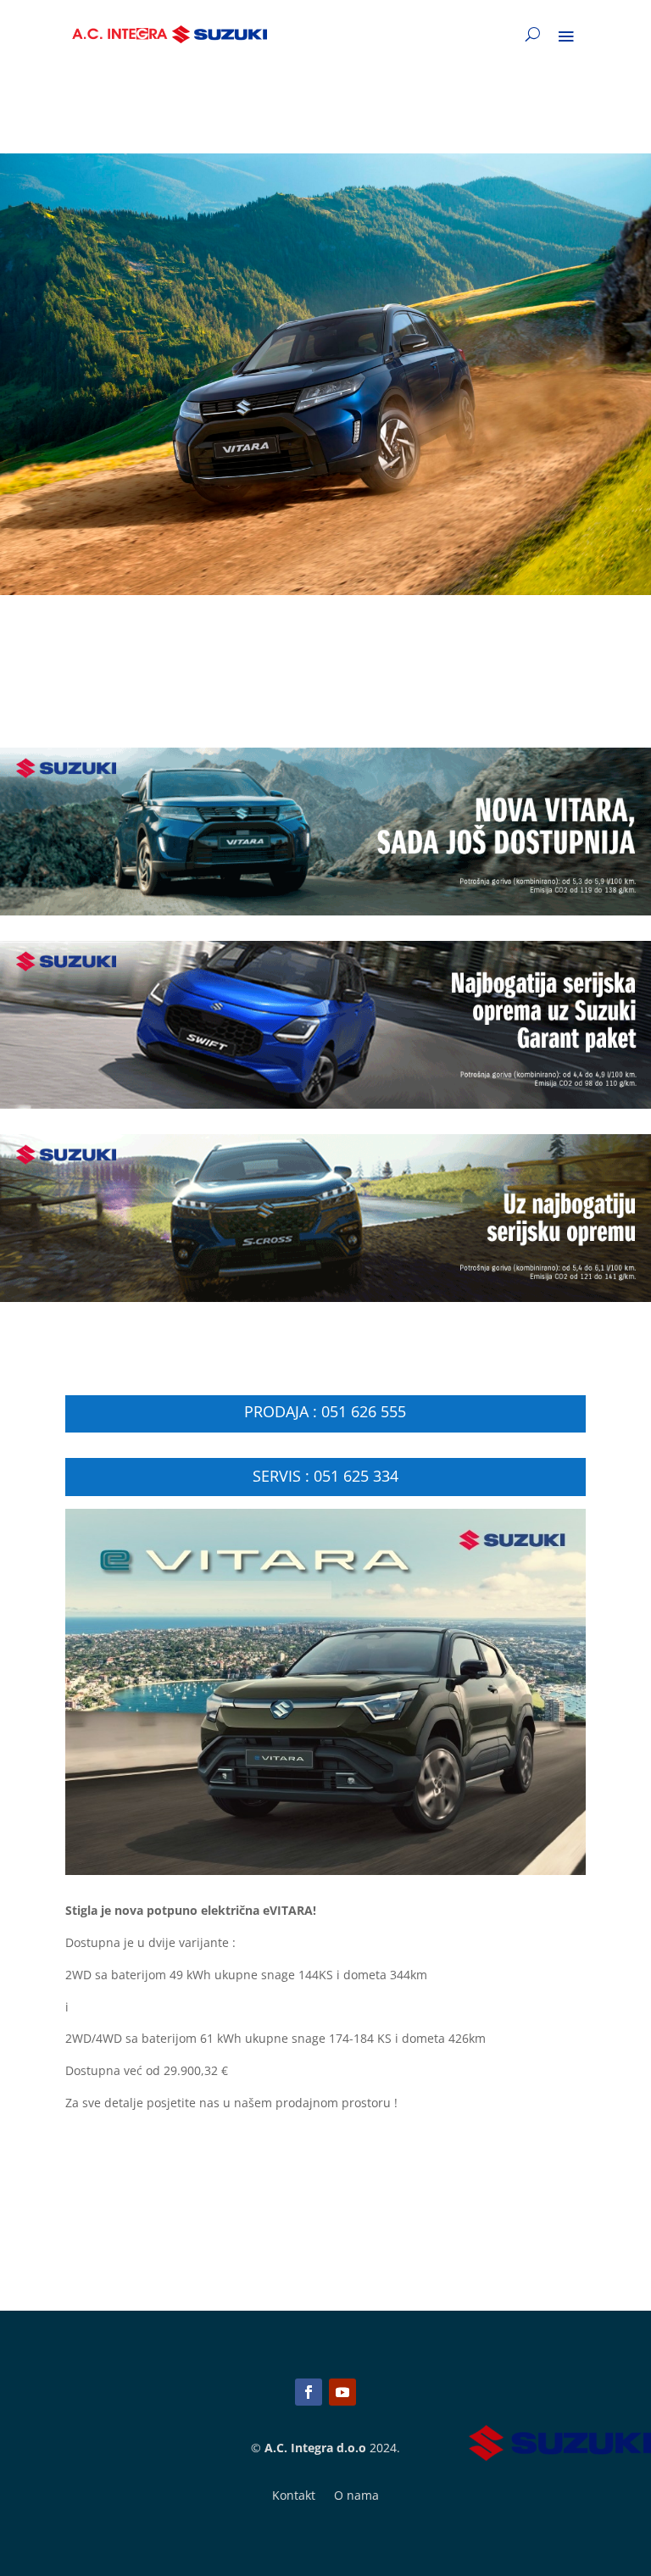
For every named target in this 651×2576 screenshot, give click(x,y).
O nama (356, 2496)
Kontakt (294, 2496)
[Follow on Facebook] (309, 2392)
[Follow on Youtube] (342, 2392)
